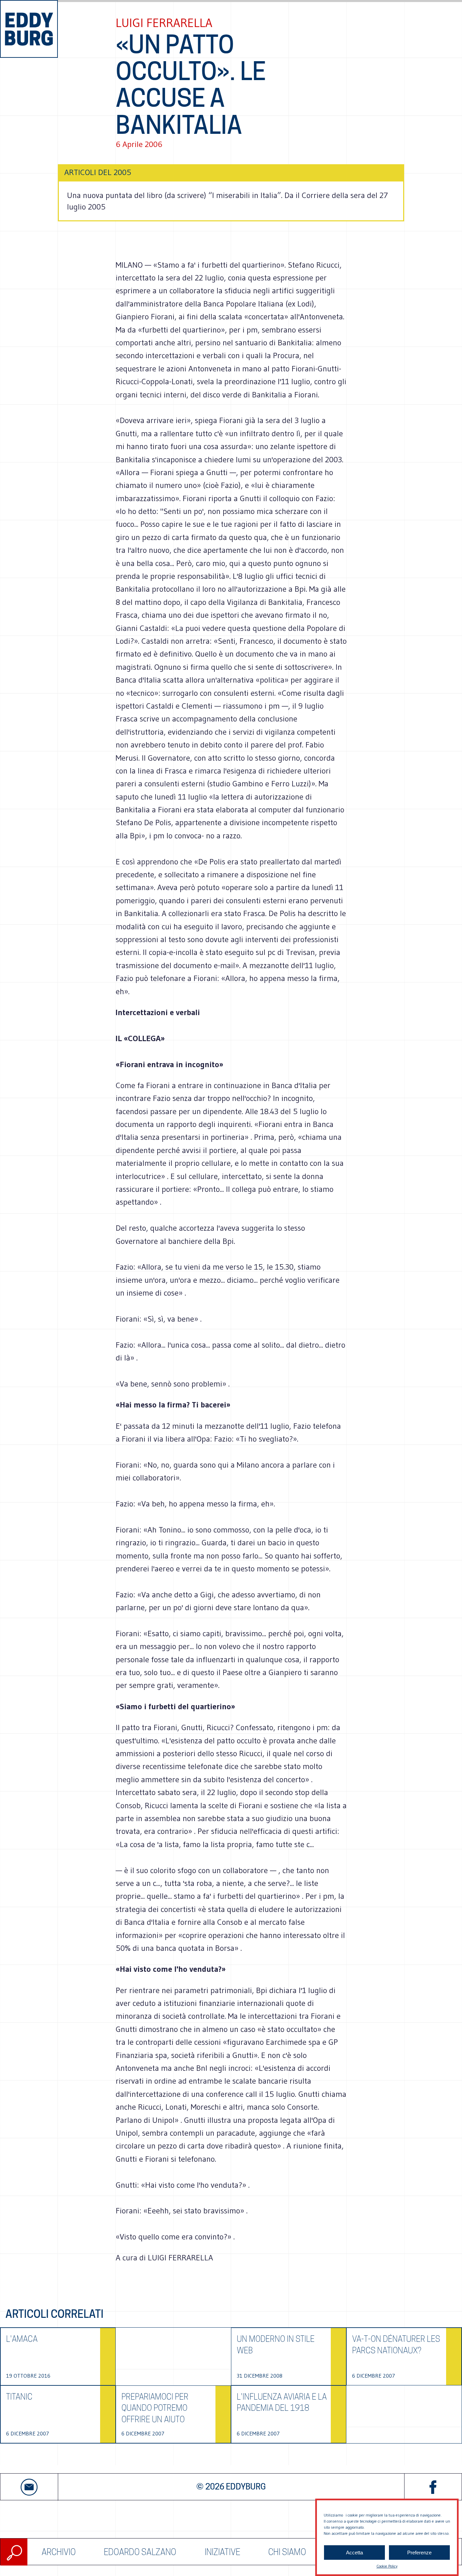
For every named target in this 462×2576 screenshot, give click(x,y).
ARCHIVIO (59, 2552)
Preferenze (419, 2553)
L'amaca (22, 2339)
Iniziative (222, 2552)
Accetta (354, 2553)
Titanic (19, 2397)
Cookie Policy (387, 2566)
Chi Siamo (287, 2552)
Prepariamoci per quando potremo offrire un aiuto (155, 2408)
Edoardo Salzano (140, 2552)
